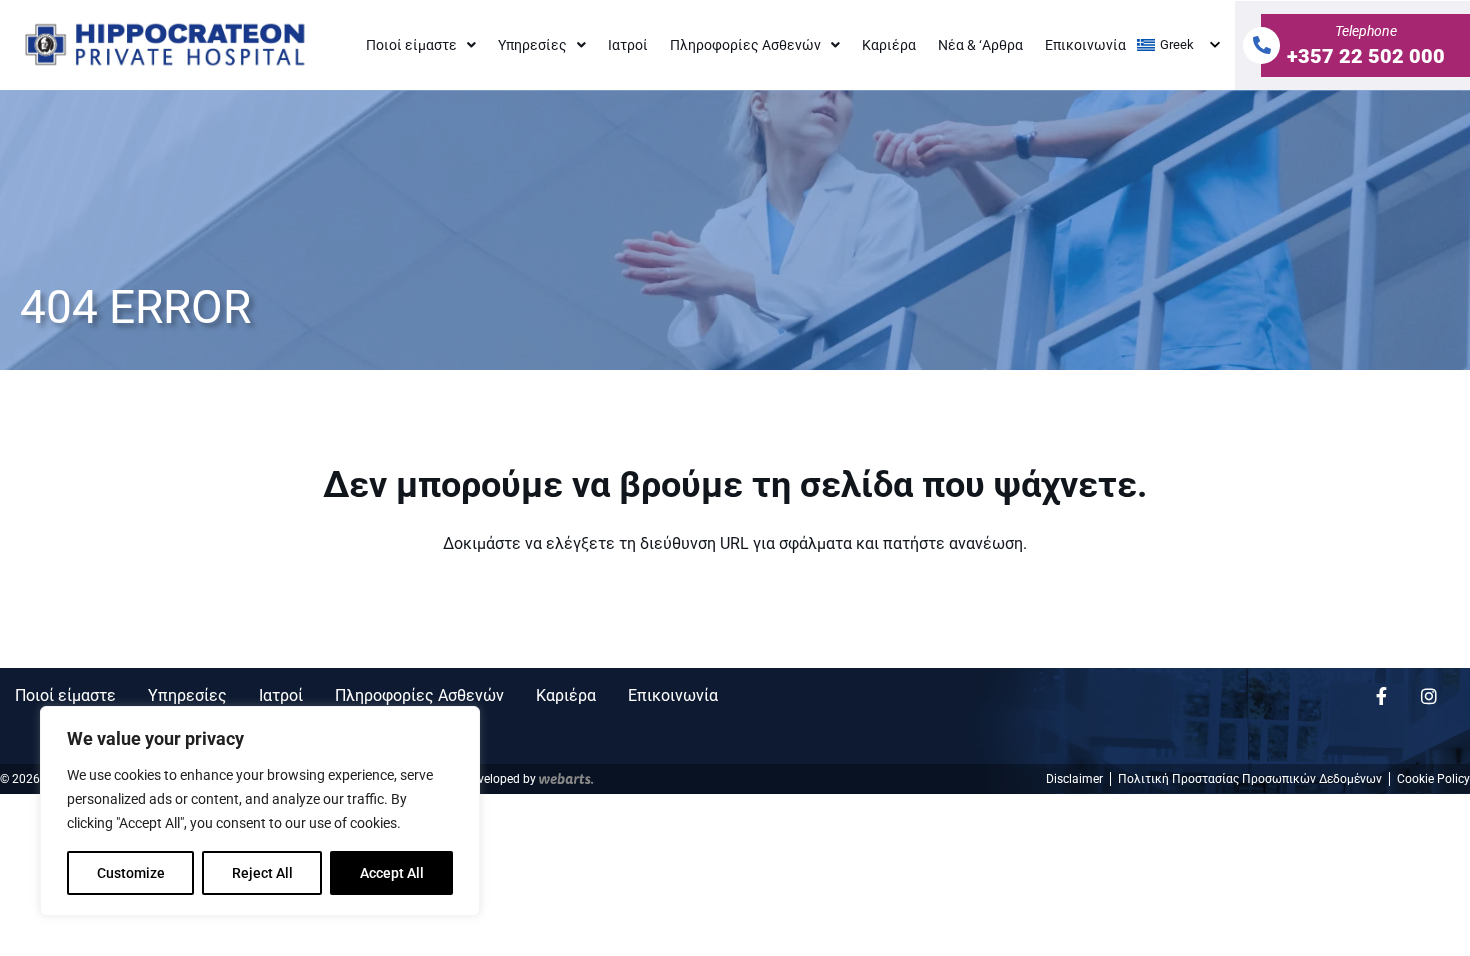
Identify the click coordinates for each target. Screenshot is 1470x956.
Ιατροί (628, 45)
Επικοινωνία (1085, 45)
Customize (131, 873)
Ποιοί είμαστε (411, 45)
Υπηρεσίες (532, 45)
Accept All (392, 873)
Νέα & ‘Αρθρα (980, 45)
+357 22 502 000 (1366, 56)
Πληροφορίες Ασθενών (745, 45)
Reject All (262, 873)
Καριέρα (889, 45)
